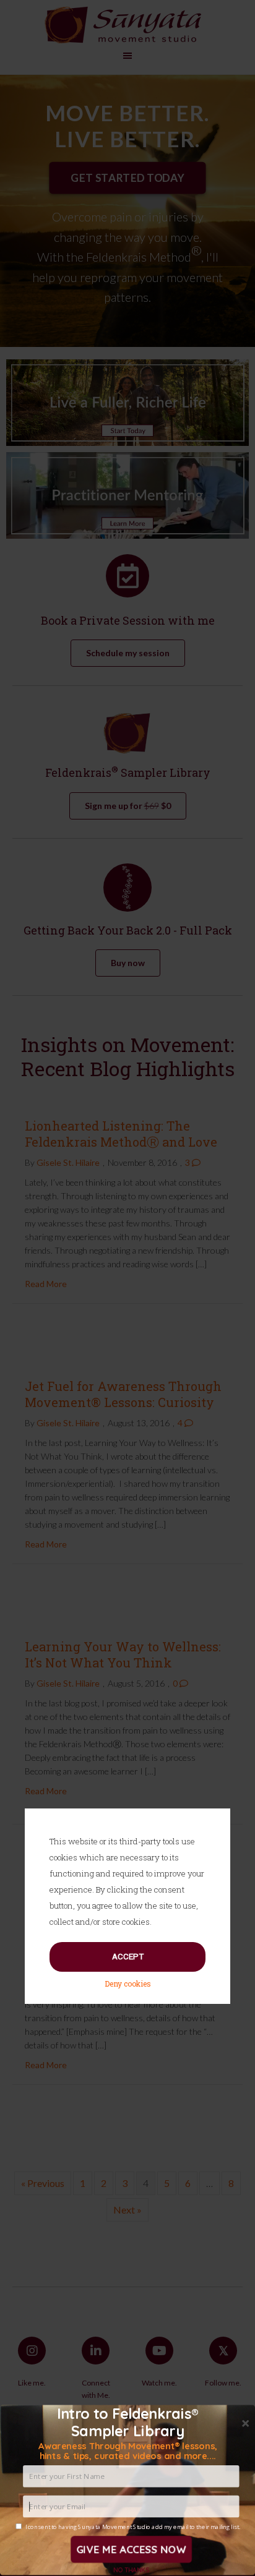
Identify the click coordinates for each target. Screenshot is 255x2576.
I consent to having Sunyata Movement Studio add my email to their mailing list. (133, 2527)
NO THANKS (131, 2570)
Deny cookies (128, 1983)
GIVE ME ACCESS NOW (131, 2549)
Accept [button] (128, 1957)
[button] (127, 2451)
